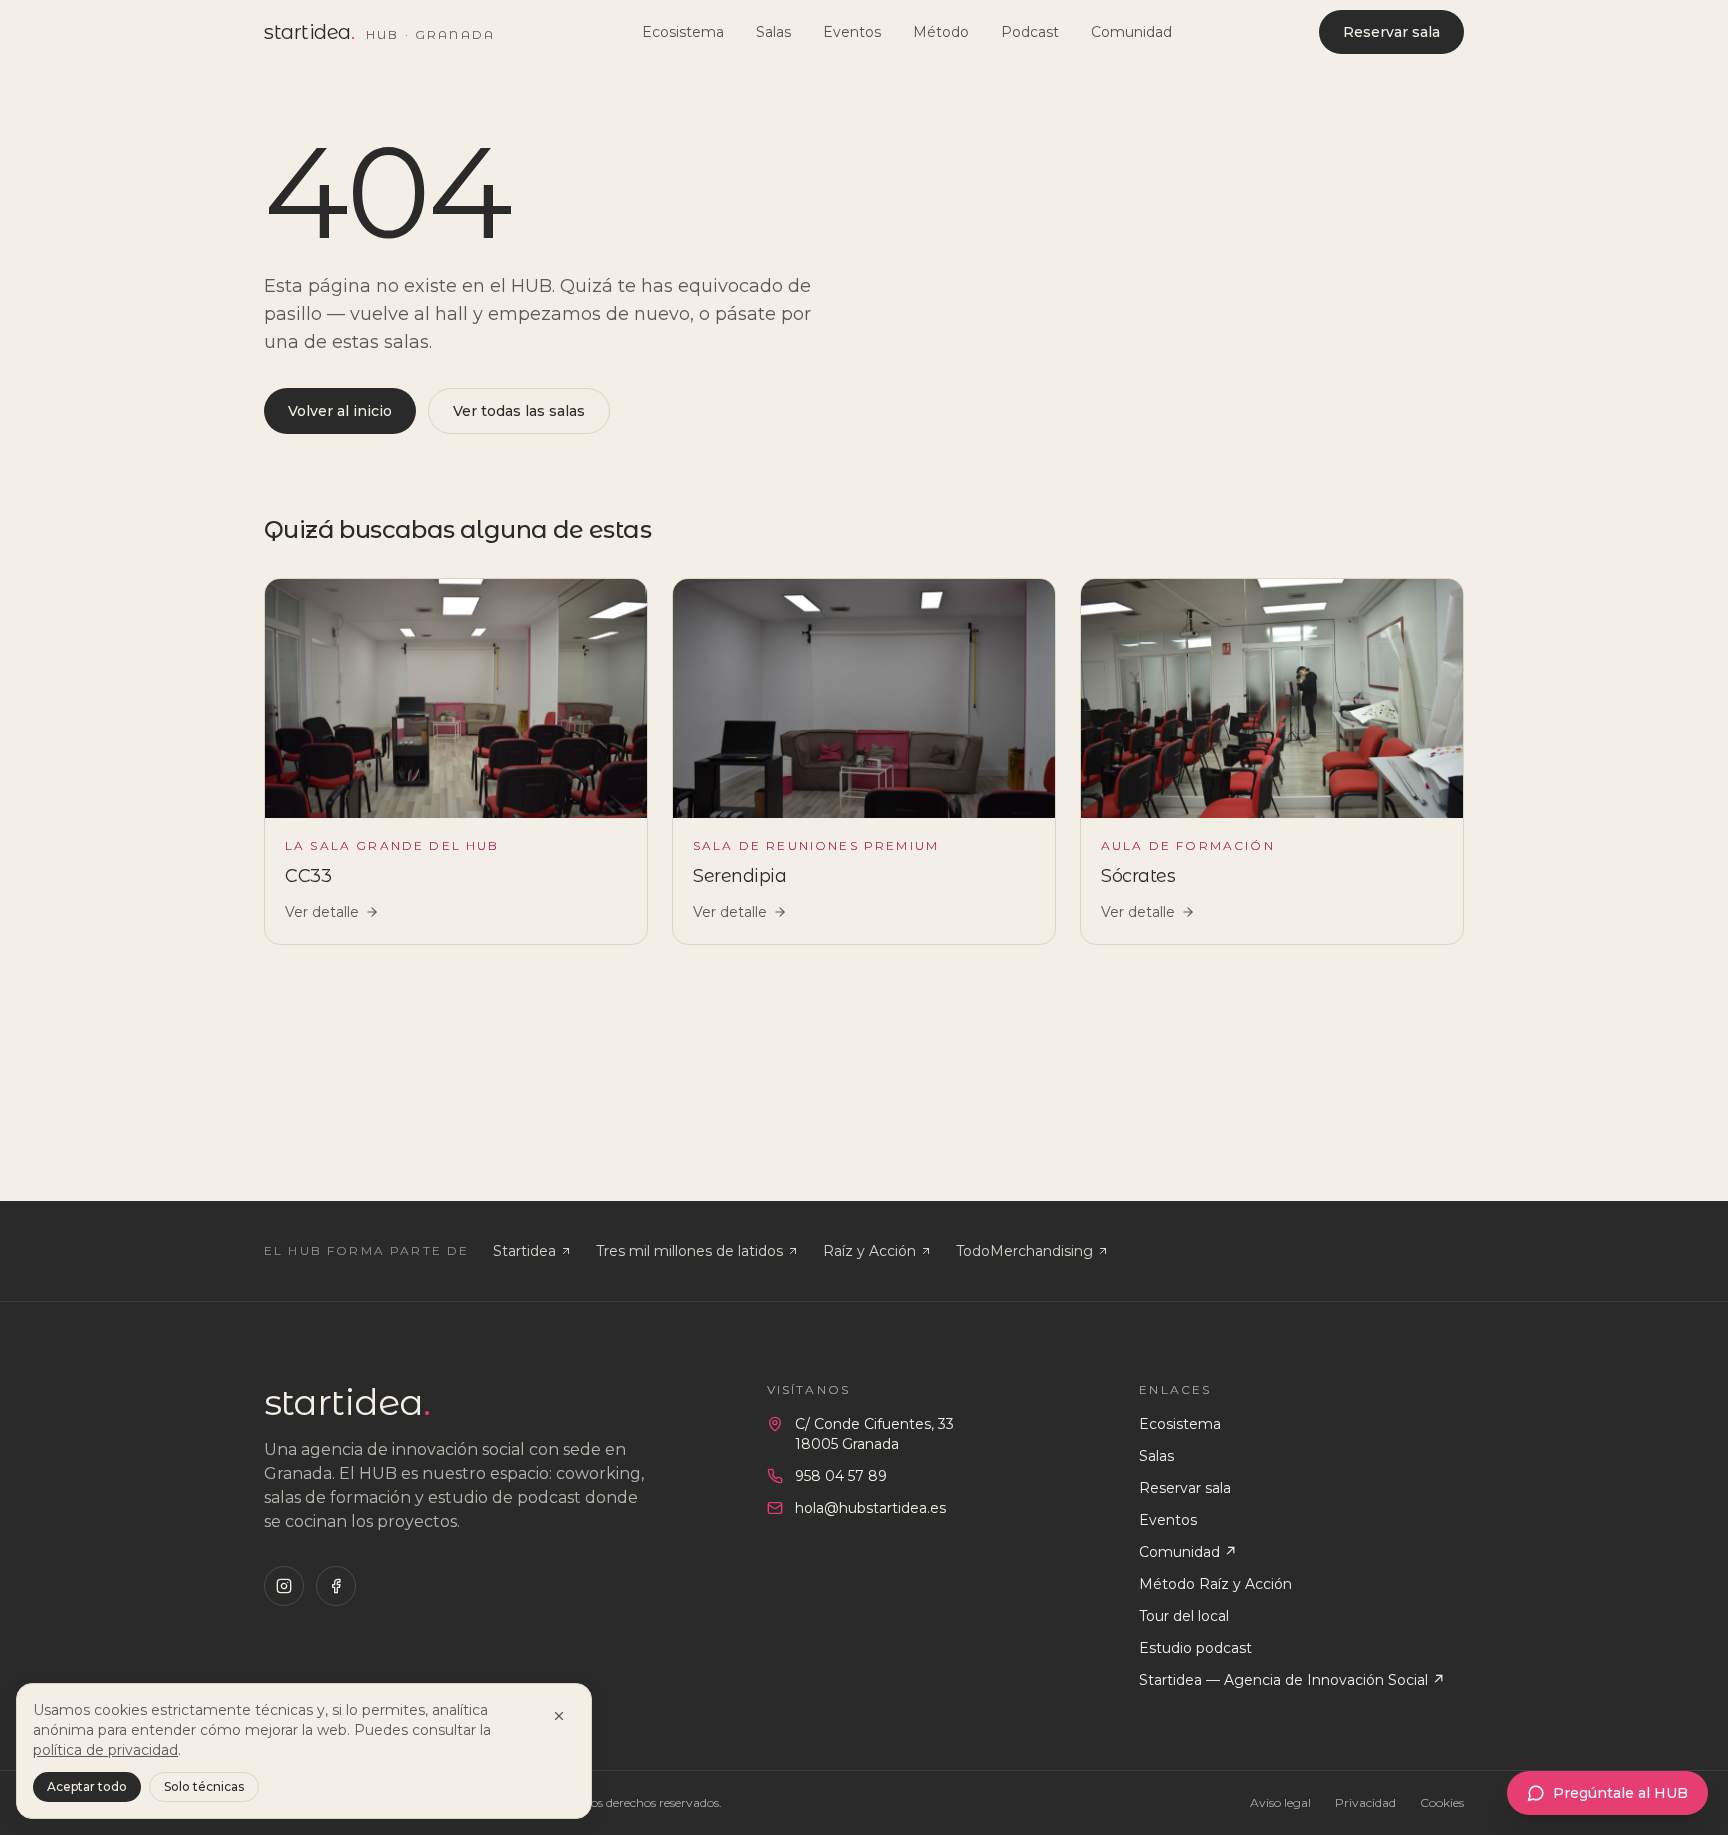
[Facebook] (336, 1586)
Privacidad (1365, 1802)
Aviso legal (1280, 1802)
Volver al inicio (340, 411)
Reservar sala (1391, 32)
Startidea (524, 1251)
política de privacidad (105, 1750)
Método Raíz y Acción (1215, 1584)
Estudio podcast (1195, 1648)
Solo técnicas (204, 1786)
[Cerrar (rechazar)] (559, 1716)
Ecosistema (683, 32)
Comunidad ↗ (1188, 1552)
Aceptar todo (87, 1786)
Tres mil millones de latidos (689, 1251)
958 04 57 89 (841, 1476)
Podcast (1030, 32)
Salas (773, 32)
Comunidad (1131, 32)
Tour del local (1184, 1616)
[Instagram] (284, 1586)
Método (941, 32)
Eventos (852, 32)
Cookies (1442, 1802)
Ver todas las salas (519, 411)
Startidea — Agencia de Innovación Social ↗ (1292, 1680)
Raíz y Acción (869, 1251)
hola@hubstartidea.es (870, 1508)
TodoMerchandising (1024, 1251)
